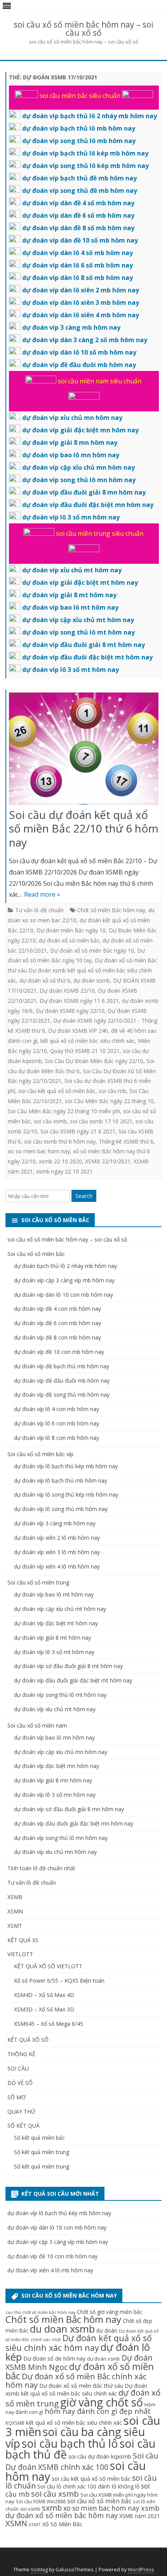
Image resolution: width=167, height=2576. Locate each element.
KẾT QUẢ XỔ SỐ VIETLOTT (48, 1966)
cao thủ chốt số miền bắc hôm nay (40, 2312)
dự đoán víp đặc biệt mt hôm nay (56, 1623)
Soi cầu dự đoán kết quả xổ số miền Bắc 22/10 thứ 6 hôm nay (84, 829)
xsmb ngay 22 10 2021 (64, 1171)
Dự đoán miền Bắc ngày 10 (71, 930)
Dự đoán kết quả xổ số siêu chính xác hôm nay (79, 2343)
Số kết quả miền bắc (39, 2138)
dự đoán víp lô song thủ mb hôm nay (61, 1509)
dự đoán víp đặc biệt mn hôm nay (57, 1766)
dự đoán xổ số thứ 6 (45, 980)
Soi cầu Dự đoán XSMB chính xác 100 (82, 2461)
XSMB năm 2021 (140, 2516)
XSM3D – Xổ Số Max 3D (44, 2009)
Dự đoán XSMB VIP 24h (78, 1031)
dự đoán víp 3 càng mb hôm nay (55, 1523)
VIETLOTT (20, 1954)
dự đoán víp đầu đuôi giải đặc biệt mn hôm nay (74, 1823)
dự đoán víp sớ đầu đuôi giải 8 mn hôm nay (69, 1809)
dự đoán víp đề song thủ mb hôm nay (62, 1395)
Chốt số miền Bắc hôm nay (111, 910)
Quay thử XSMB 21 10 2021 (85, 1051)
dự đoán (107, 2330)
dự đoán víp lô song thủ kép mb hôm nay (66, 1494)
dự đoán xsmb (92, 980)
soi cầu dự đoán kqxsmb (100, 2456)
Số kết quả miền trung (42, 2152)
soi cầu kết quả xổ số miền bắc (57, 1091)
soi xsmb (30, 2509)
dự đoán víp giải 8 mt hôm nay (52, 1638)
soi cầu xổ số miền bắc (99, 2501)
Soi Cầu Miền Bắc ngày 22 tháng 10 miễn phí (64, 1111)
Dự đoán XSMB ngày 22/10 (70, 1011)
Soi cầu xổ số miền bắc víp (40, 1454)
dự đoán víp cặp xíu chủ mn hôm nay (61, 1752)
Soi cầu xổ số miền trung (38, 1582)
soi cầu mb (112, 1091)
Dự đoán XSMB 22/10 (67, 991)
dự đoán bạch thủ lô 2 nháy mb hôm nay (65, 1266)
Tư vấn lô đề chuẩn (39, 910)
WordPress (141, 2570)
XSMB (15, 1897)
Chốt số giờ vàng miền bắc (110, 2312)
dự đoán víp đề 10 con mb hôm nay (59, 1352)
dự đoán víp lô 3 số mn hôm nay (55, 1795)
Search (84, 1196)
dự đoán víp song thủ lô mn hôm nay (61, 1838)
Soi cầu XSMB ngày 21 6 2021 (78, 1131)
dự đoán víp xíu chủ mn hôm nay (55, 1852)
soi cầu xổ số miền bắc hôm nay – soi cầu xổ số (83, 29)
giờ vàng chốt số (102, 2402)
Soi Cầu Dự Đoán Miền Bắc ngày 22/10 (94, 1061)
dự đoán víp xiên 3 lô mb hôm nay (57, 1552)
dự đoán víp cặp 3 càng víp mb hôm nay (64, 1280)
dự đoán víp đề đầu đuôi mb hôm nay (62, 1381)
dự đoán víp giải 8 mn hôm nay (53, 1780)
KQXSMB (15, 2423)
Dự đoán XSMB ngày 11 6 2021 (79, 1001)
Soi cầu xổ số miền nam (37, 1725)
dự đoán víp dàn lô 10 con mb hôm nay (63, 1295)
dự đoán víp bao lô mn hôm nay (54, 1737)
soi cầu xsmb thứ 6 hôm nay (60, 1141)
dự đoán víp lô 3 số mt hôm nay (54, 1652)
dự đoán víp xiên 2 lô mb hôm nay (57, 1538)
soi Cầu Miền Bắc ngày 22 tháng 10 (109, 1101)
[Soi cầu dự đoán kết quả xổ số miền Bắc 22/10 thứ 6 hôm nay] (84, 750)
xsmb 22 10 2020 (60, 1161)
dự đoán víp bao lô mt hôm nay (54, 1594)
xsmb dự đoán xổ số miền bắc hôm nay (83, 2511)
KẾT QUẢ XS (23, 1940)
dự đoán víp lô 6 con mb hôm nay (57, 1423)
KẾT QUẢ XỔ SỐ (28, 2040)
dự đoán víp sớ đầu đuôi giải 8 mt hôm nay (68, 1666)
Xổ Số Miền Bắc (62, 2524)
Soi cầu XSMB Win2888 (41, 2501)
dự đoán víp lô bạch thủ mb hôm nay (61, 1480)
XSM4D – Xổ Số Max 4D (44, 1995)
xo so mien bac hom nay (39, 1151)
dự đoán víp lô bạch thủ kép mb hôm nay (66, 1466)
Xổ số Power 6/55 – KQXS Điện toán (59, 1981)
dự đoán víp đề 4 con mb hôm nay (57, 1309)
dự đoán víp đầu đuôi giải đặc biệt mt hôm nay (73, 1680)
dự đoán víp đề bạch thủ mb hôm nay (62, 1366)
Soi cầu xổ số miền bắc (36, 1254)
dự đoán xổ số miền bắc (69, 940)
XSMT (15, 1926)
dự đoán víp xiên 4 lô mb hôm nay (57, 1566)
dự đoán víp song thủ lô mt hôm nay (60, 1695)
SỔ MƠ (17, 2097)
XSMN (15, 1911)
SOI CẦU (18, 2068)
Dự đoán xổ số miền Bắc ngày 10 (92, 950)
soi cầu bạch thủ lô (70, 2443)
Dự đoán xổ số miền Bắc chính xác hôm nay (76, 2380)
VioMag (39, 2570)
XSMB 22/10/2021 (108, 1161)
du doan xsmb (62, 2329)
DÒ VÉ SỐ (20, 2083)
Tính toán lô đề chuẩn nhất (41, 1868)
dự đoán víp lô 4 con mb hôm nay (57, 1409)
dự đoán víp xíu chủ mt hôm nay (55, 1709)
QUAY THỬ (21, 2112)
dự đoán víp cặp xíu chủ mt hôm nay (60, 1609)
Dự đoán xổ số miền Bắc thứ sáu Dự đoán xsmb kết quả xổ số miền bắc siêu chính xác (83, 970)
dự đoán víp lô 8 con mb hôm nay (57, 1438)
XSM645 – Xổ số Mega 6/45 (49, 2024)
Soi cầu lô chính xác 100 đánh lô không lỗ (88, 2486)
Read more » (42, 894)
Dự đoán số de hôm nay (54, 2358)
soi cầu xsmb (50, 1121)
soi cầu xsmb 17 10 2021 (101, 1121)
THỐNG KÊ (21, 2054)
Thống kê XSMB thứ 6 (126, 1141)
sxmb (52, 2508)
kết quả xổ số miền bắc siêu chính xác (88, 1041)
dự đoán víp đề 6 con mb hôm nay (57, 1323)
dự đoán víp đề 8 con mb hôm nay (57, 1337)
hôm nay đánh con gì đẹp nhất (98, 2411)
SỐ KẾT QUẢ (23, 2126)
